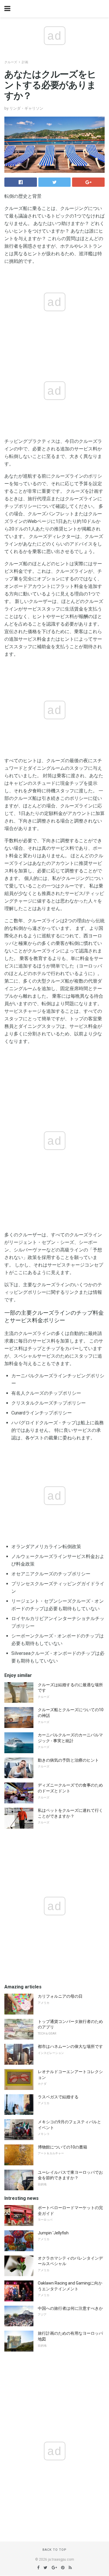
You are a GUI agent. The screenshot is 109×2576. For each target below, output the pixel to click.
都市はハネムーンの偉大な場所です (70, 2046)
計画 (25, 62)
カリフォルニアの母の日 (60, 1996)
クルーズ (11, 62)
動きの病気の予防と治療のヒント (68, 1760)
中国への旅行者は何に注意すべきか (70, 2308)
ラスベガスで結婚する (58, 2097)
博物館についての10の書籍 (62, 2147)
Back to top (54, 2550)
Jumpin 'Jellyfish (53, 2233)
